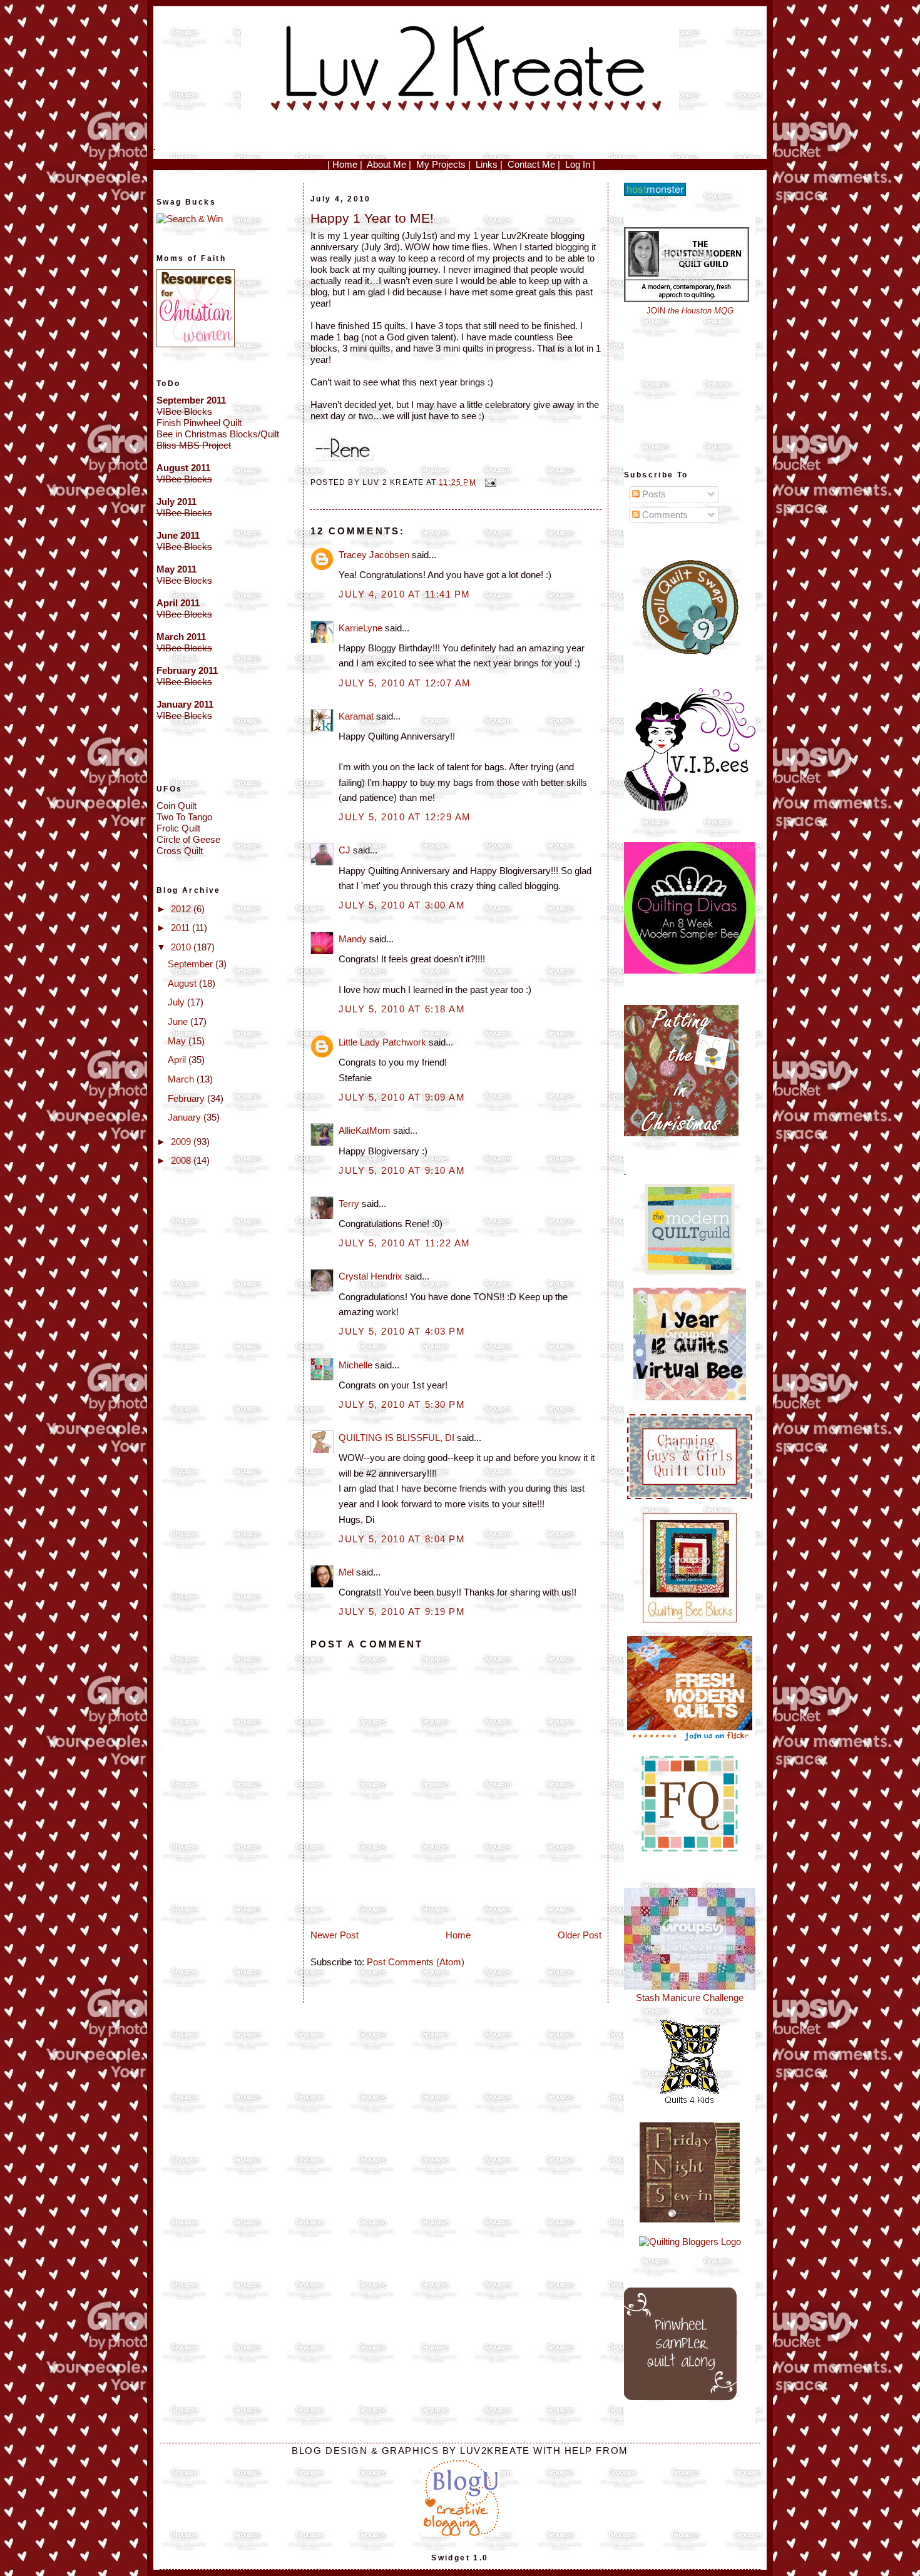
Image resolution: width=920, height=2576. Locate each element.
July (177, 1002)
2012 (182, 909)
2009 (182, 1142)
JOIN (690, 311)
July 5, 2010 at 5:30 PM (402, 1404)
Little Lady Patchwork (382, 1042)
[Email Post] (489, 482)
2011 (181, 928)
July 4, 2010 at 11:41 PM (405, 594)
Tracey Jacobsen (374, 555)
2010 (182, 947)
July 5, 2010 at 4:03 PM (402, 1331)
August (183, 983)
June (179, 1021)
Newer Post (335, 1935)
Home (458, 1935)
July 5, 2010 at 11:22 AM (405, 1243)
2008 (182, 1160)
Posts (653, 494)
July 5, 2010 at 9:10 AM (402, 1170)
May (178, 1041)
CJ (345, 850)
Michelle (355, 1365)
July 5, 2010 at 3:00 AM (402, 905)
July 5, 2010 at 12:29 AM (405, 817)
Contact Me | (534, 164)
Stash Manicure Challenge (690, 1998)
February (187, 1098)
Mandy (353, 939)
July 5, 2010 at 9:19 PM (402, 1611)
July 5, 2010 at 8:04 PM (402, 1539)
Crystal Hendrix (371, 1276)
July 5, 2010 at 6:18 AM (402, 1009)
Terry (349, 1204)
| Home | (345, 164)
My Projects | (443, 164)
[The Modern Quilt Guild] (690, 1270)
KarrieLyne (360, 628)
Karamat (356, 716)
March (182, 1079)
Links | (489, 164)
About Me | (389, 164)
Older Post (580, 1935)
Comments (664, 515)
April (178, 1060)
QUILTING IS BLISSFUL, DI (396, 1438)
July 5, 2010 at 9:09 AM (402, 1097)
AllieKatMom (365, 1130)
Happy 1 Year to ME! (372, 218)
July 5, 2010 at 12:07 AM (405, 683)
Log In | (580, 164)
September (192, 964)
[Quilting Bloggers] (690, 2242)
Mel (346, 1572)
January (186, 1117)
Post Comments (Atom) (416, 1962)
